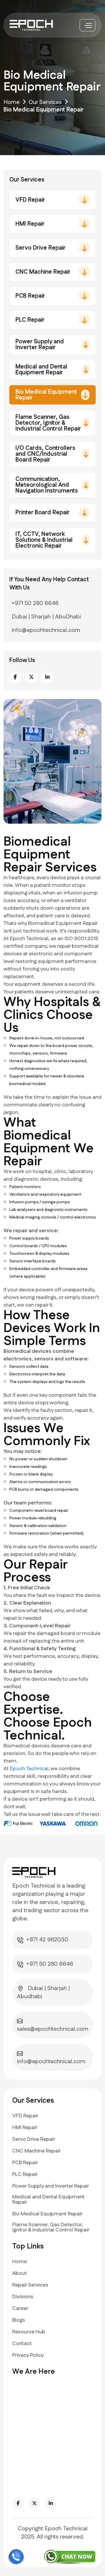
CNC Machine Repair (43, 272)
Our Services (45, 102)
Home (12, 102)
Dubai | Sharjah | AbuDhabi (46, 617)
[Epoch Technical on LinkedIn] (51, 2503)
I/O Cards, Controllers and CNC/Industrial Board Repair (45, 454)
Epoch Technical (29, 1769)
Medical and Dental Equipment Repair (41, 370)
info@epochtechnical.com (46, 630)
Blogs (19, 2320)
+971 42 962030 (47, 1940)
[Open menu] (87, 25)
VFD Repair (30, 200)
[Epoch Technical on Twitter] (34, 2503)
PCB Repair (30, 296)
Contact (22, 2344)
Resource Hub (29, 2332)
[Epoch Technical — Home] (33, 25)
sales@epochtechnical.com (53, 2029)
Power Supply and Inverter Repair (40, 345)
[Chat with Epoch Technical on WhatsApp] (70, 2556)
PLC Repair (30, 320)
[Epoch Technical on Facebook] (18, 2503)
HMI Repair (30, 224)
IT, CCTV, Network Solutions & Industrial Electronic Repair (44, 540)
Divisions (23, 2297)
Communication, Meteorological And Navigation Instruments (47, 485)
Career (20, 2308)
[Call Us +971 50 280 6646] (16, 2557)
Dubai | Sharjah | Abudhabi (43, 1992)
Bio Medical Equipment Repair (46, 395)
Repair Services (30, 2285)
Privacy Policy (28, 2355)
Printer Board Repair (43, 513)
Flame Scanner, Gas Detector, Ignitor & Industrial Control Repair (48, 423)
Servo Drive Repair (41, 248)
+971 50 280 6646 (35, 603)
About (20, 2273)
